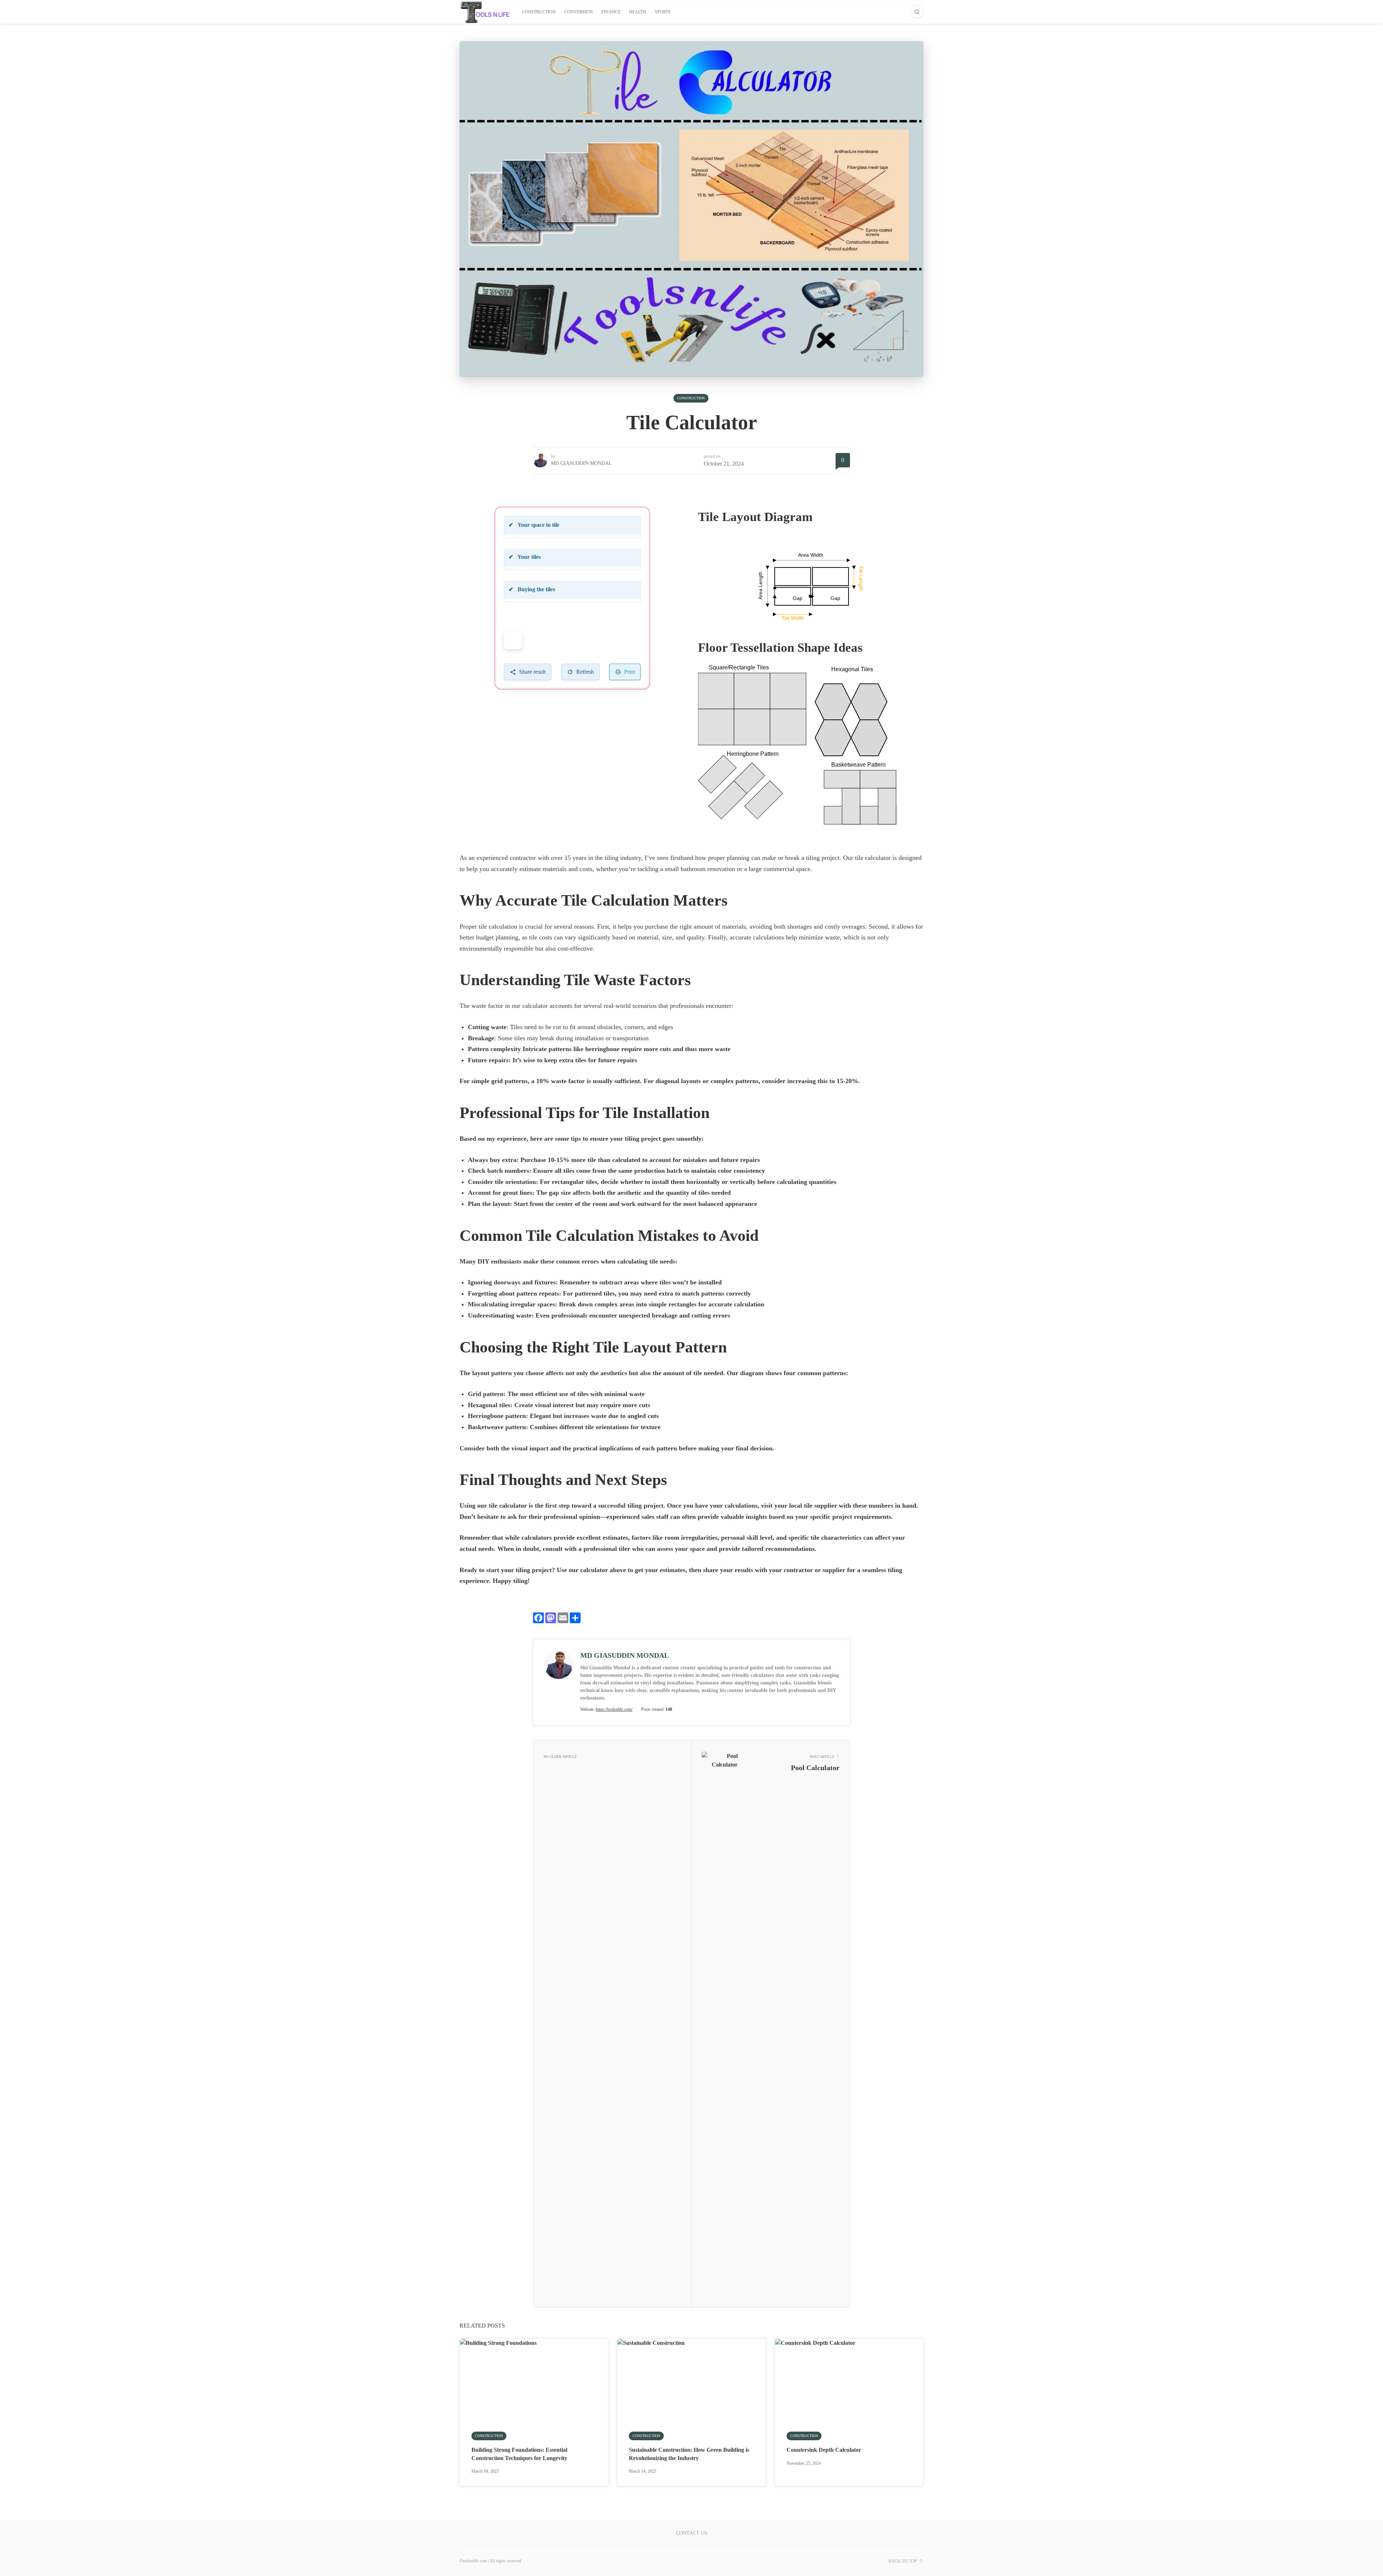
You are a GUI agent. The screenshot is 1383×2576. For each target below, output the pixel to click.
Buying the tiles (532, 589)
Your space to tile (534, 525)
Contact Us (692, 2533)
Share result (532, 672)
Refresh (585, 672)
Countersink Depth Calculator (824, 2450)
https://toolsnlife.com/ (614, 1709)
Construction (539, 12)
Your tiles (525, 557)
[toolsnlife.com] (485, 12)
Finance (611, 12)
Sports (663, 12)
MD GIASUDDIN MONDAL (581, 463)
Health (638, 12)
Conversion (579, 12)
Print (630, 672)
